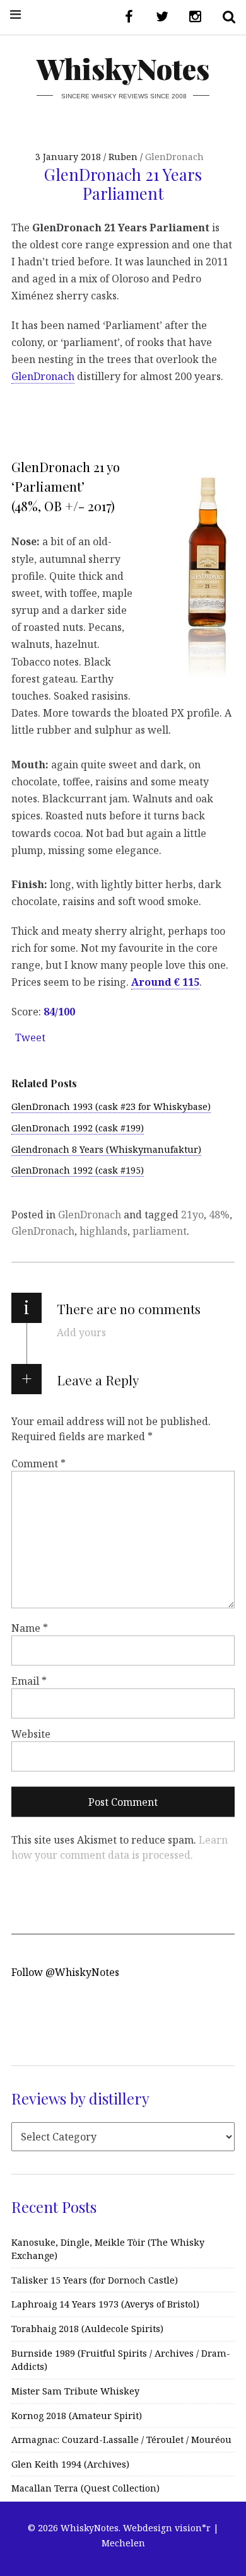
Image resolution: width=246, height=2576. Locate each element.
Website (31, 1734)
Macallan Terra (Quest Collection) (85, 2488)
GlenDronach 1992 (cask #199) (78, 1128)
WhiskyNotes (123, 68)
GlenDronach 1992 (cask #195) (78, 1170)
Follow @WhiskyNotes (65, 1972)
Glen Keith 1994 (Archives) (70, 2464)
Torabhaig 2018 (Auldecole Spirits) (87, 2329)
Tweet (30, 1037)
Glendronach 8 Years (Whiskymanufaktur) (106, 1149)
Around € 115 (165, 982)
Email (29, 1681)
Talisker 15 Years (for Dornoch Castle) (95, 2280)
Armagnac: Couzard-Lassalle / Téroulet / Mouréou (121, 2440)
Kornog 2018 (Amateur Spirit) (77, 2416)
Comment (38, 1464)
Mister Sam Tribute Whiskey (75, 2391)
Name (30, 1628)
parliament (160, 1231)
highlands (103, 1231)
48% (219, 1215)
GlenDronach (174, 157)
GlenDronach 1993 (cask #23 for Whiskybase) (111, 1106)
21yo (192, 1215)
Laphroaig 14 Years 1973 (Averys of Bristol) (105, 2304)
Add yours (81, 1332)
